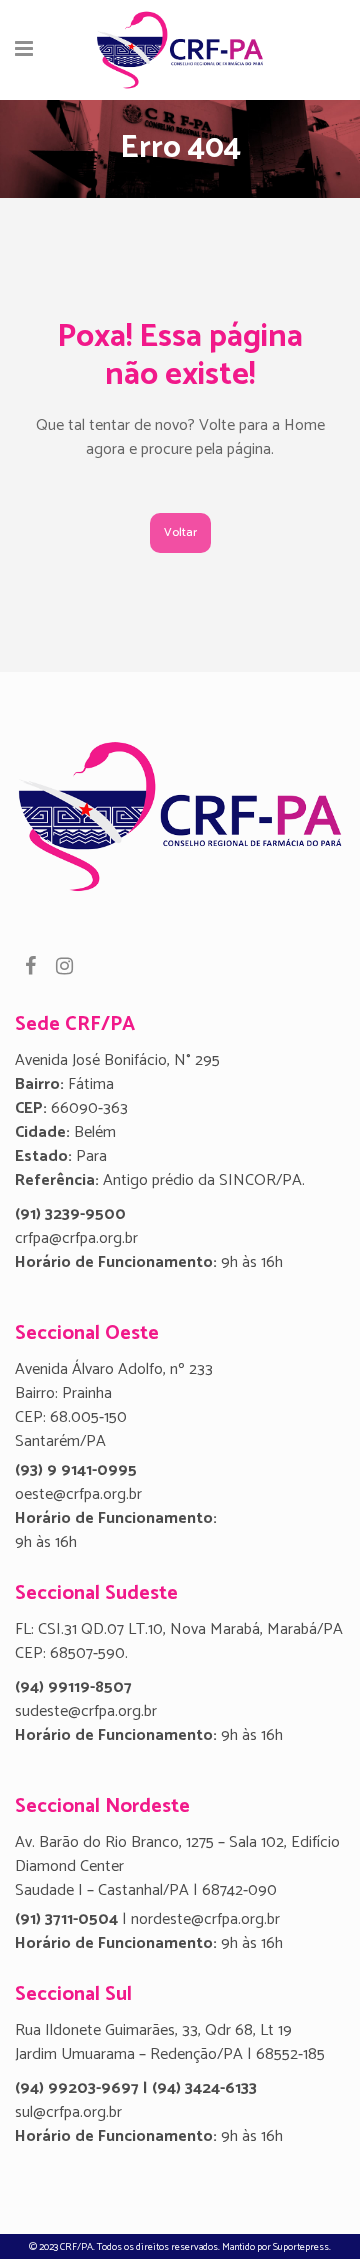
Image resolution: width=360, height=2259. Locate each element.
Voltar (180, 532)
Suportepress (301, 2247)
